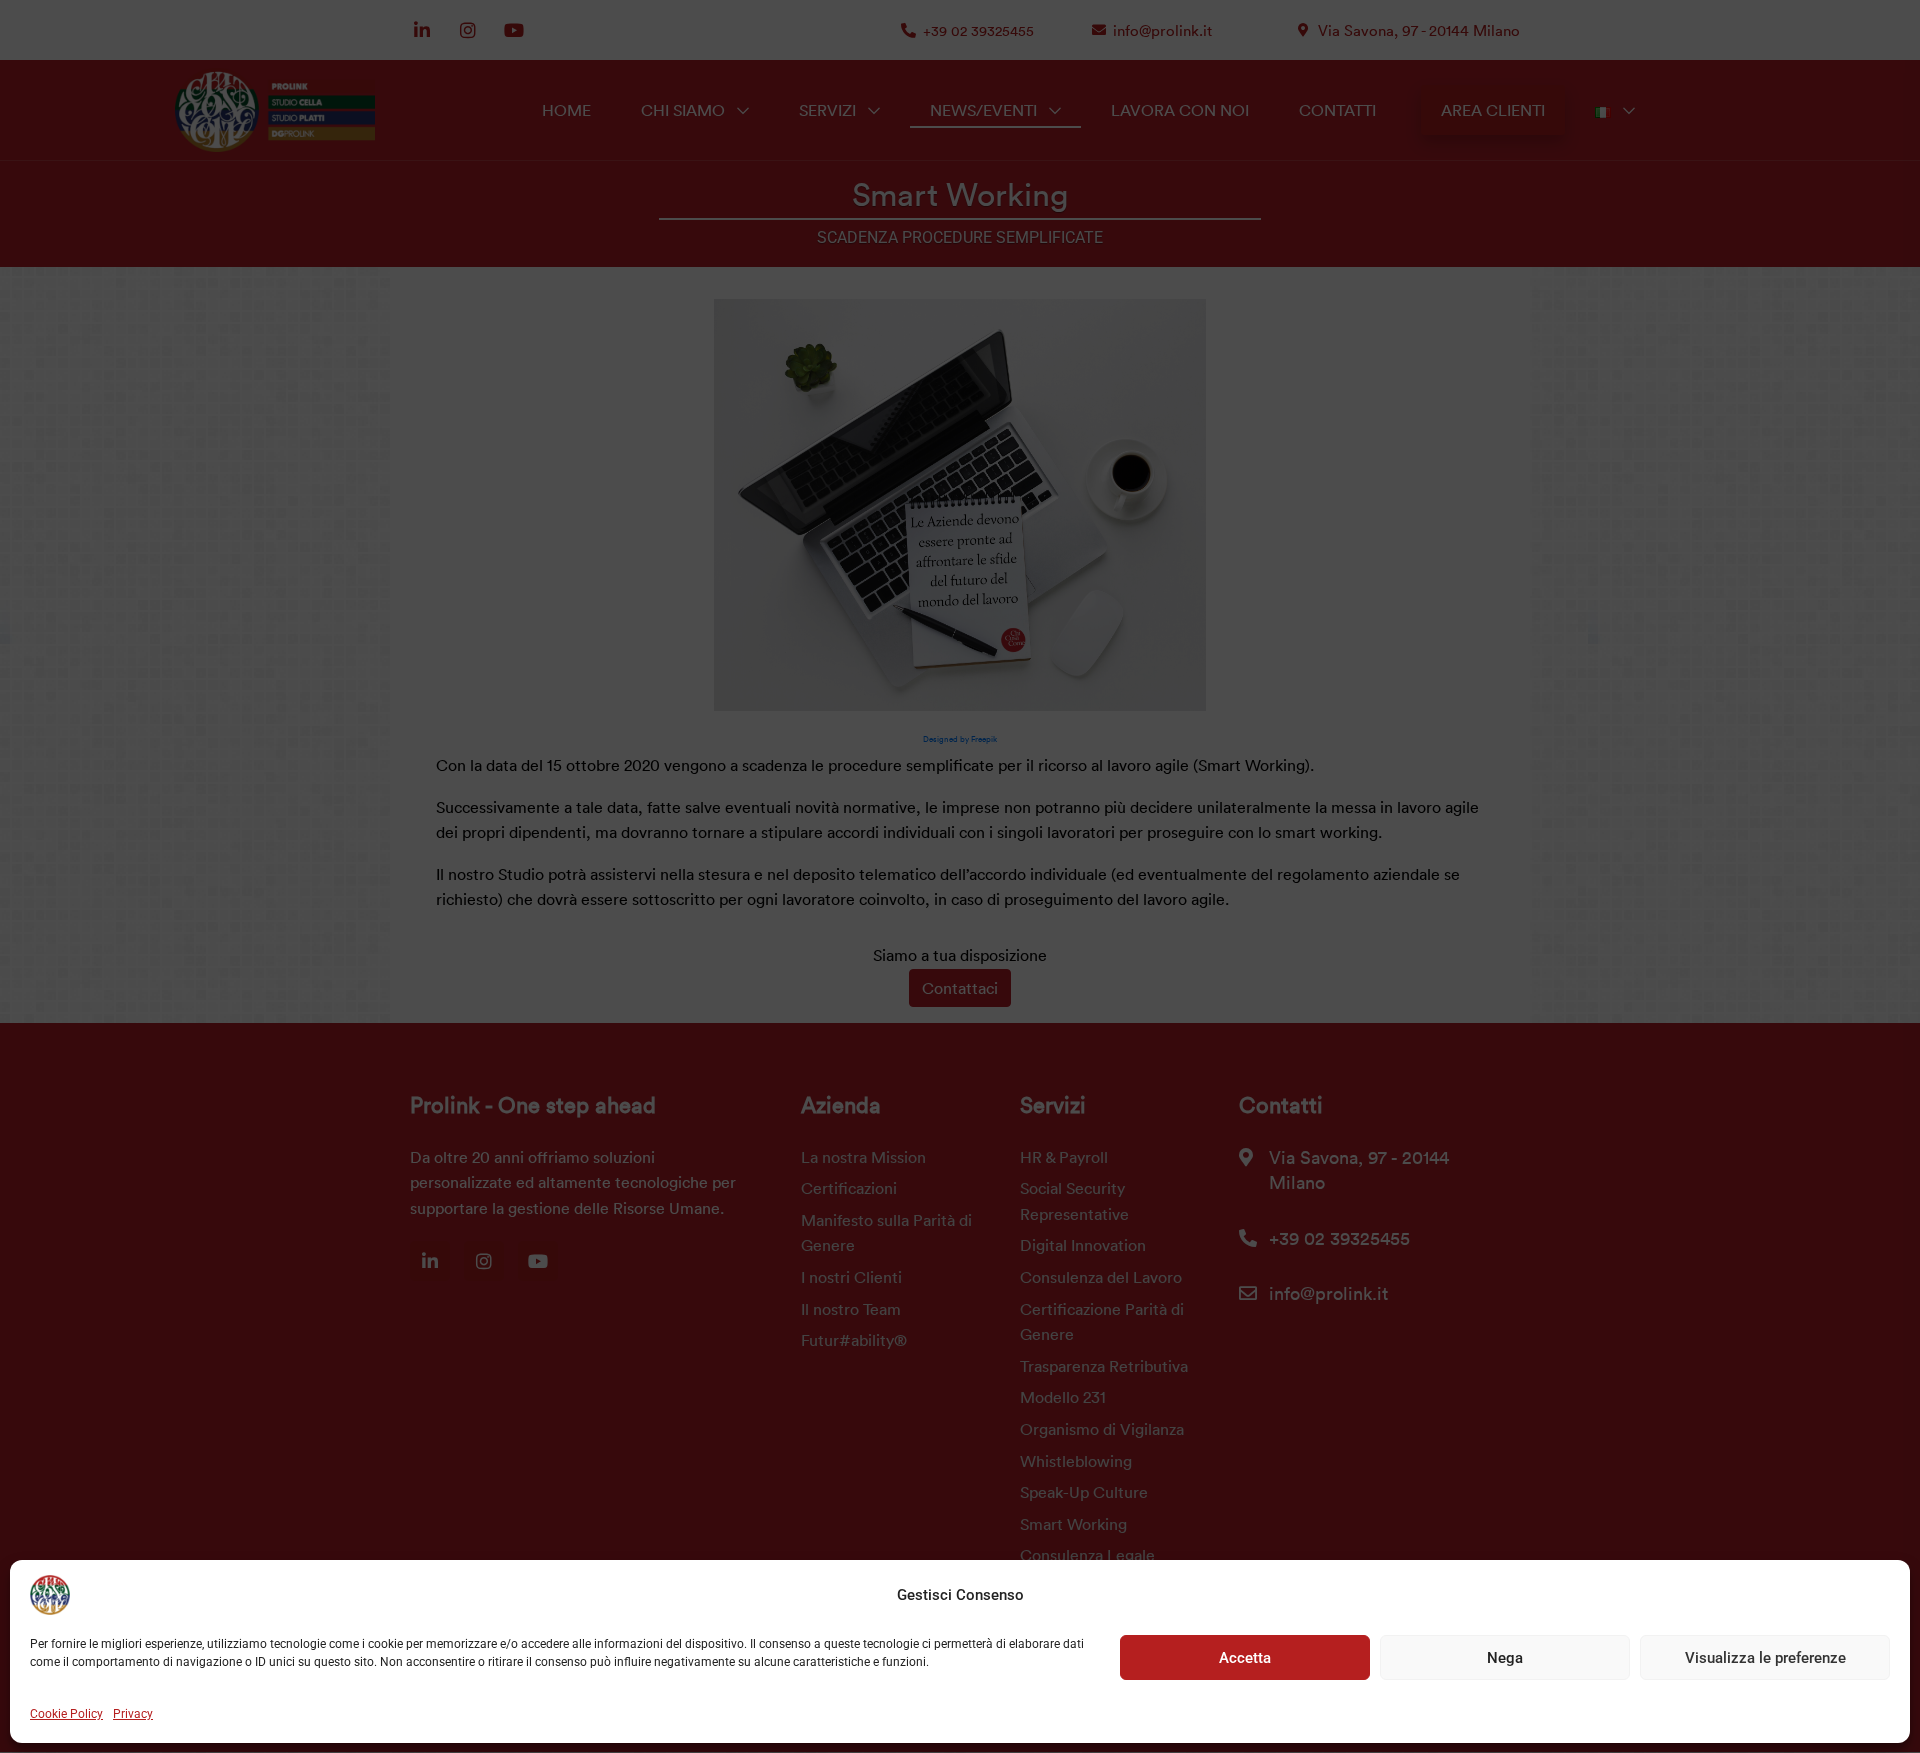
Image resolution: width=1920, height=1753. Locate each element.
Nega (1505, 1658)
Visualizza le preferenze (1765, 1658)
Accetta (1245, 1658)
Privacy (133, 1714)
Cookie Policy (66, 1714)
